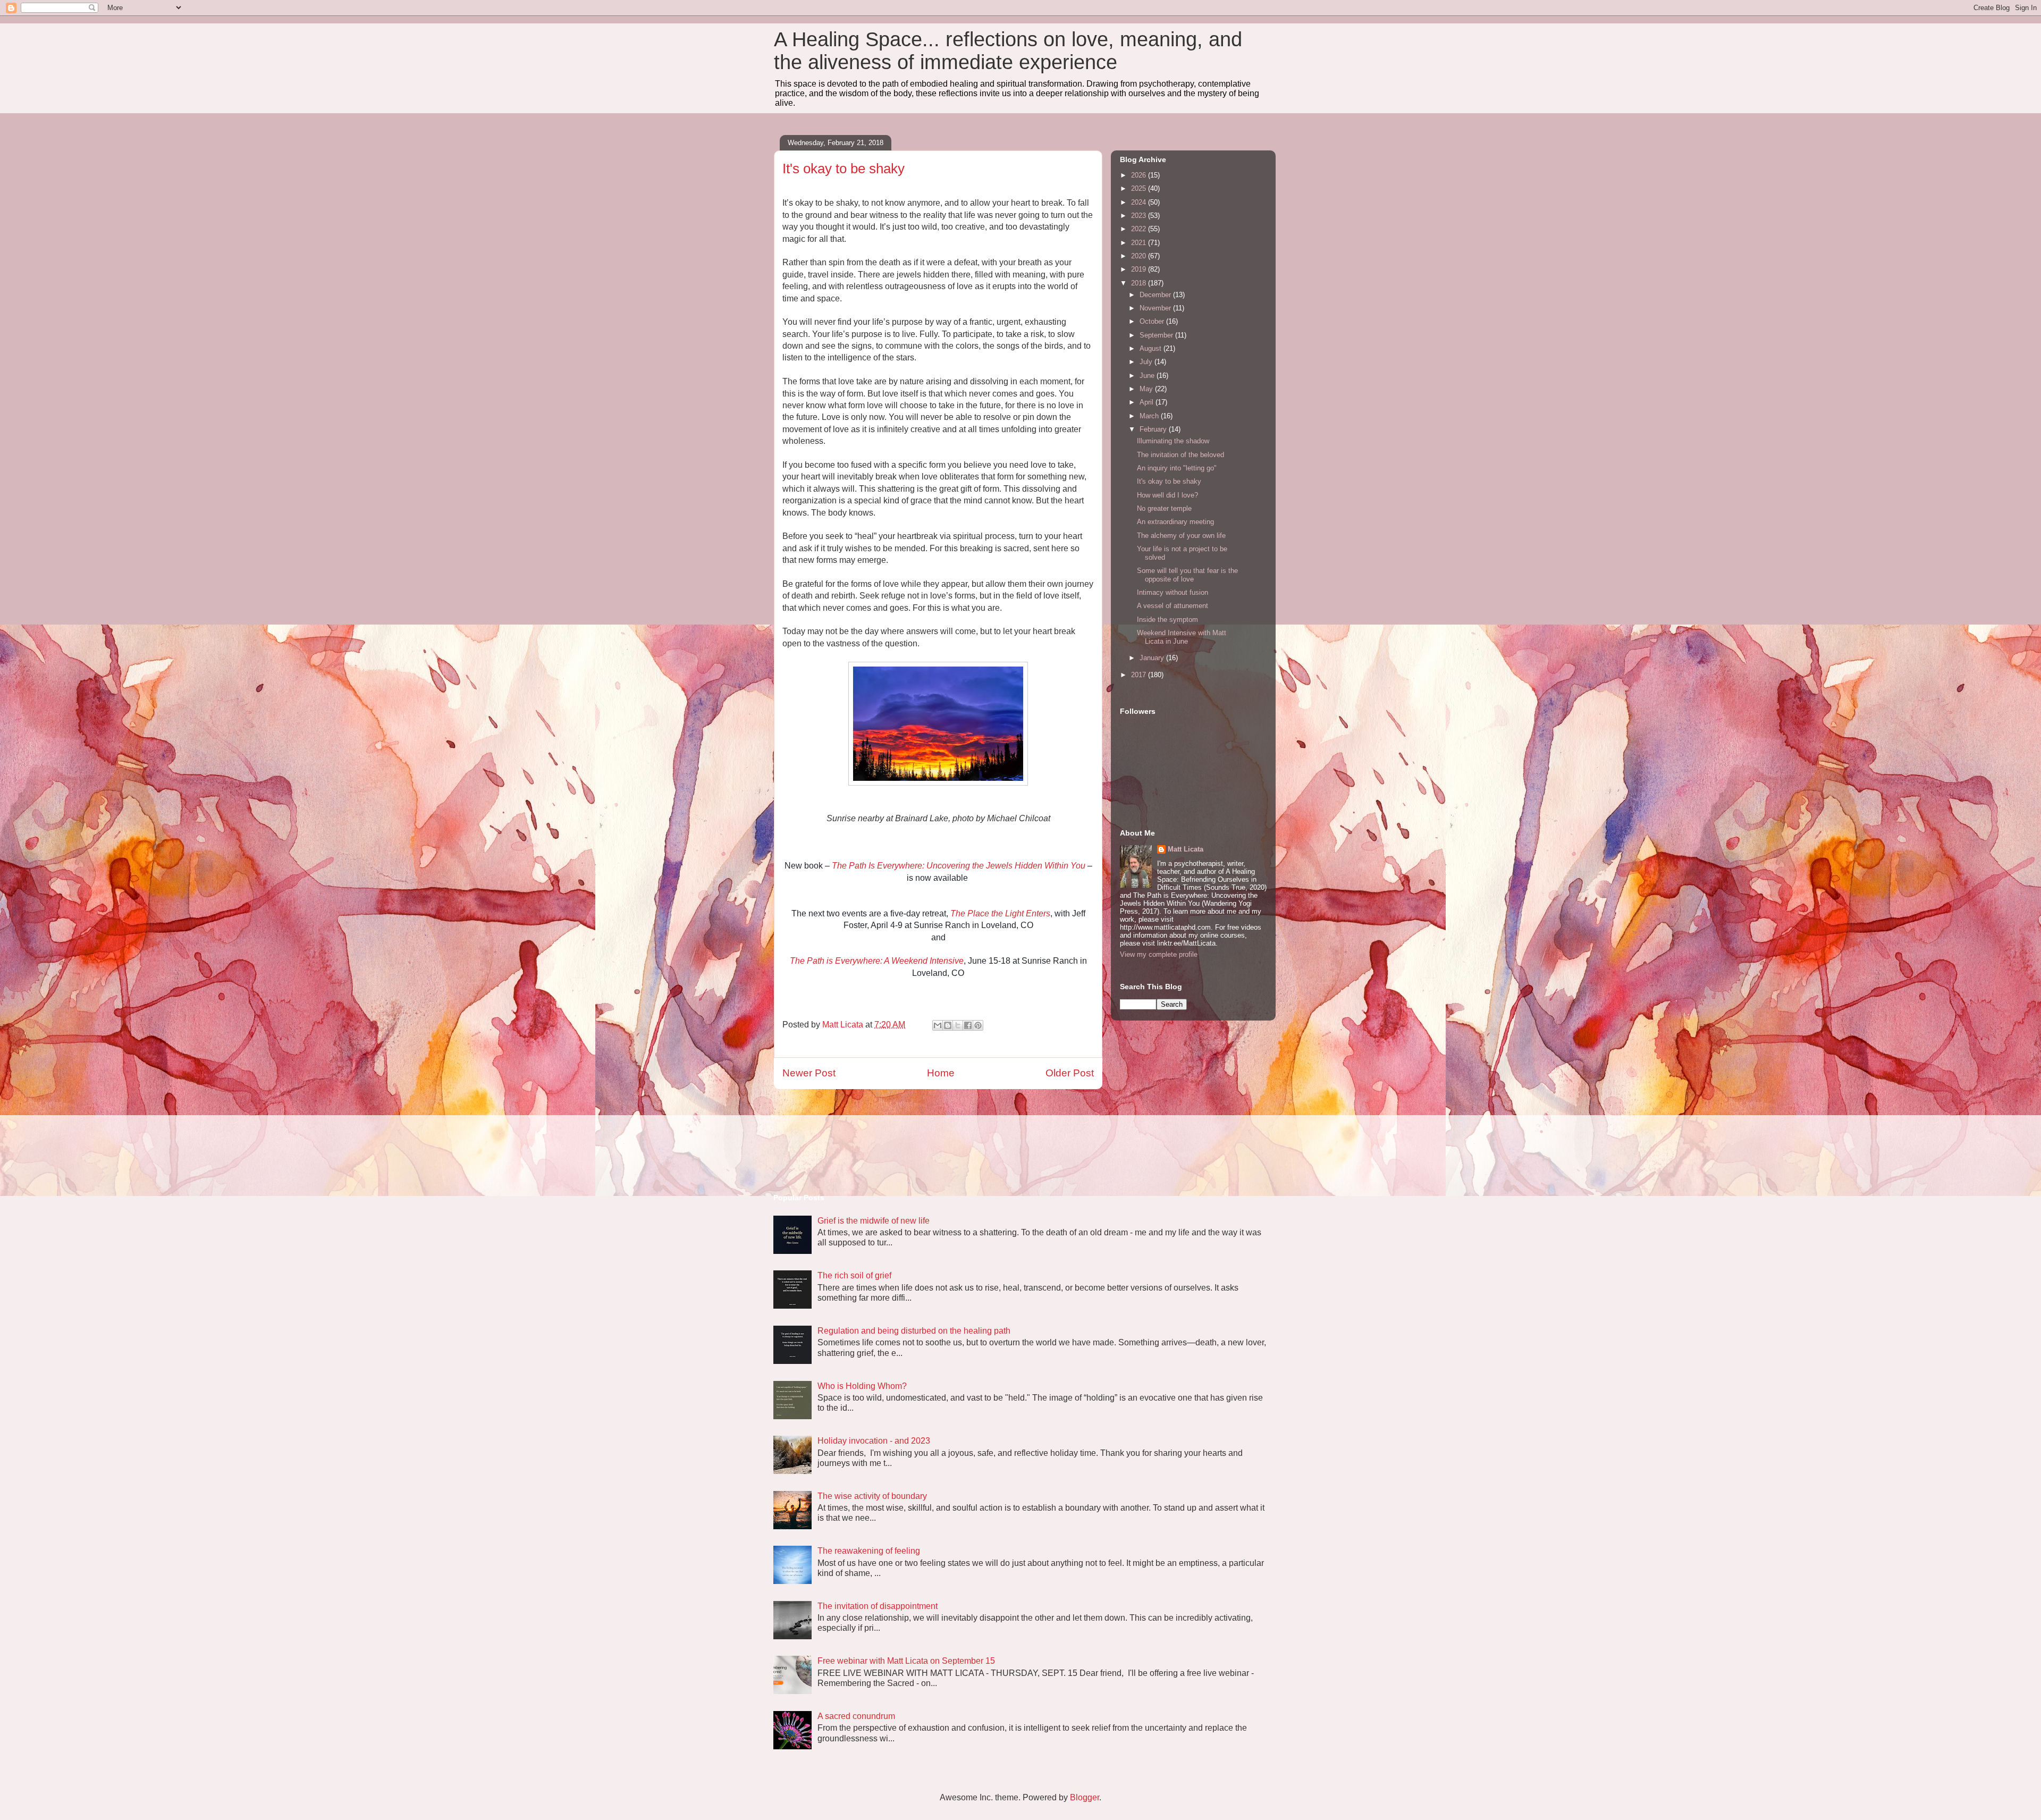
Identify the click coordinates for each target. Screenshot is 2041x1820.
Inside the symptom (1167, 620)
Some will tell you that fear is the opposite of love (1187, 575)
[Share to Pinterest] (978, 1025)
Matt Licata (1186, 849)
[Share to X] (958, 1025)
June (1148, 376)
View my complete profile (1159, 954)
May (1147, 389)
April (1148, 402)
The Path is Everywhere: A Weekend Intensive (877, 961)
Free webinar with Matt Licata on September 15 (906, 1661)
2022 (1140, 229)
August (1152, 348)
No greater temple (1164, 508)
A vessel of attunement (1173, 606)
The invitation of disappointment (878, 1606)
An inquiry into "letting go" (1177, 468)
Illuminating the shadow (1173, 441)
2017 (1140, 675)
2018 (1140, 283)
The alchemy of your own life (1181, 536)
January (1153, 658)
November (1156, 308)
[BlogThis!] (948, 1025)
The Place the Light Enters (1000, 913)
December (1156, 295)
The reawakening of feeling (869, 1551)
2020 (1140, 256)
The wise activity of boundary (872, 1496)
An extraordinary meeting (1175, 522)
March (1150, 416)
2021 (1140, 243)
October (1153, 321)
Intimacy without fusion (1173, 592)
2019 (1140, 269)
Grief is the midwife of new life (874, 1221)
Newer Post (809, 1073)
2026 (1140, 175)
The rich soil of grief (854, 1275)
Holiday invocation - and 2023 (874, 1441)
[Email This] (938, 1025)
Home (941, 1073)
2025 (1140, 188)
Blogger (1085, 1797)
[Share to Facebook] (968, 1025)
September (1157, 335)
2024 (1140, 202)
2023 (1140, 216)
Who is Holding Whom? (862, 1386)
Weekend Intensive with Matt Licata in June (1182, 637)
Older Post (1070, 1073)
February (1154, 429)
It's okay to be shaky (1169, 481)
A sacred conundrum (856, 1716)
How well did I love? (1167, 495)
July (1147, 362)
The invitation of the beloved (1180, 455)
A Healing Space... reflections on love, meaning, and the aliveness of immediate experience (1008, 51)
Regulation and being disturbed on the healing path (914, 1331)
